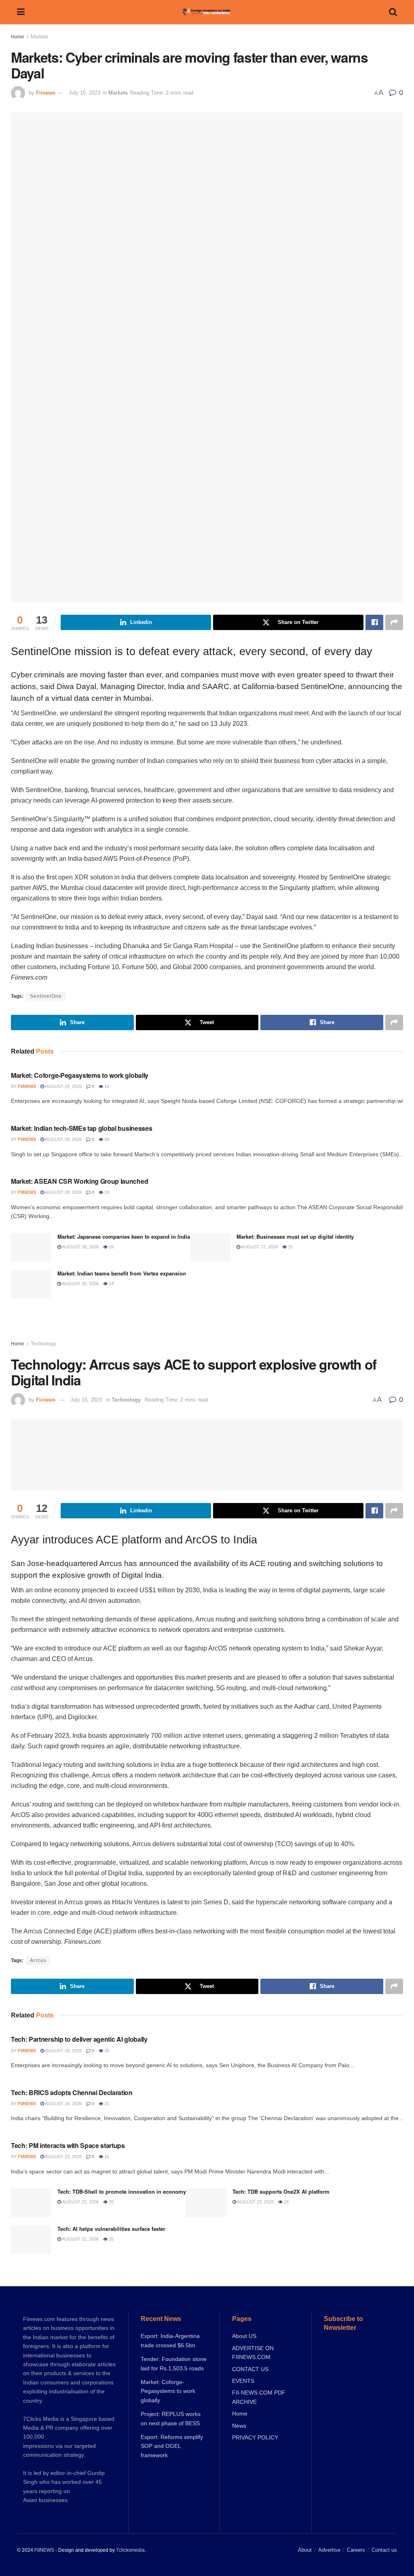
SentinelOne (46, 996)
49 (106, 1139)
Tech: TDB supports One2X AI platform (281, 2191)
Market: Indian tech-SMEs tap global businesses (81, 1128)
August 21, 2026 (80, 2239)
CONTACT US (250, 2369)
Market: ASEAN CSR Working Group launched (79, 1181)
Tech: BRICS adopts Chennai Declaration (72, 2092)
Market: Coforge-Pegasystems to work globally (80, 1075)
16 (106, 1086)
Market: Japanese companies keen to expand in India (124, 1236)
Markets (39, 37)
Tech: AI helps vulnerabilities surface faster (111, 2229)
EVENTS (243, 2381)
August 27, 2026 (259, 1247)
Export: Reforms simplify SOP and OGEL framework (172, 2446)
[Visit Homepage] (207, 12)
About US (244, 2336)
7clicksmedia (130, 2550)
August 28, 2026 (63, 1192)
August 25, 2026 (80, 1284)
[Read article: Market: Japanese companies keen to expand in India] (31, 1248)
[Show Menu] (21, 12)
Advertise (329, 2550)
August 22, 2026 (80, 2202)
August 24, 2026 (63, 2104)
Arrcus (38, 1960)
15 (290, 1247)
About (305, 2550)
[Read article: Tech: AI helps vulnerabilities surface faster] (31, 2240)
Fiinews (46, 93)
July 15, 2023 (84, 93)
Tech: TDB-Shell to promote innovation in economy (122, 2191)
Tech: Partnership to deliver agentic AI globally (79, 2039)
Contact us (384, 2550)
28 (106, 2051)
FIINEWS (44, 2550)
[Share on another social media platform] (394, 622)
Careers (356, 2550)
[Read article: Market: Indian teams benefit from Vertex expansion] (31, 1284)
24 (111, 1284)
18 (106, 1192)
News (239, 2426)
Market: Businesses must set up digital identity (295, 1236)
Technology (43, 1344)
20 (111, 2202)
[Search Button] (393, 12)
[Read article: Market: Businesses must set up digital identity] (210, 1248)
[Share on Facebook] (374, 622)
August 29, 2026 (63, 1086)
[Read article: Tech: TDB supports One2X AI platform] (206, 2203)
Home (18, 37)
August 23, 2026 (63, 2157)
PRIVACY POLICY (255, 2437)
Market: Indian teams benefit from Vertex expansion (122, 1273)
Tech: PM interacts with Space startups (68, 2145)
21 (106, 2104)
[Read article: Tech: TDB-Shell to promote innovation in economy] (31, 2203)
